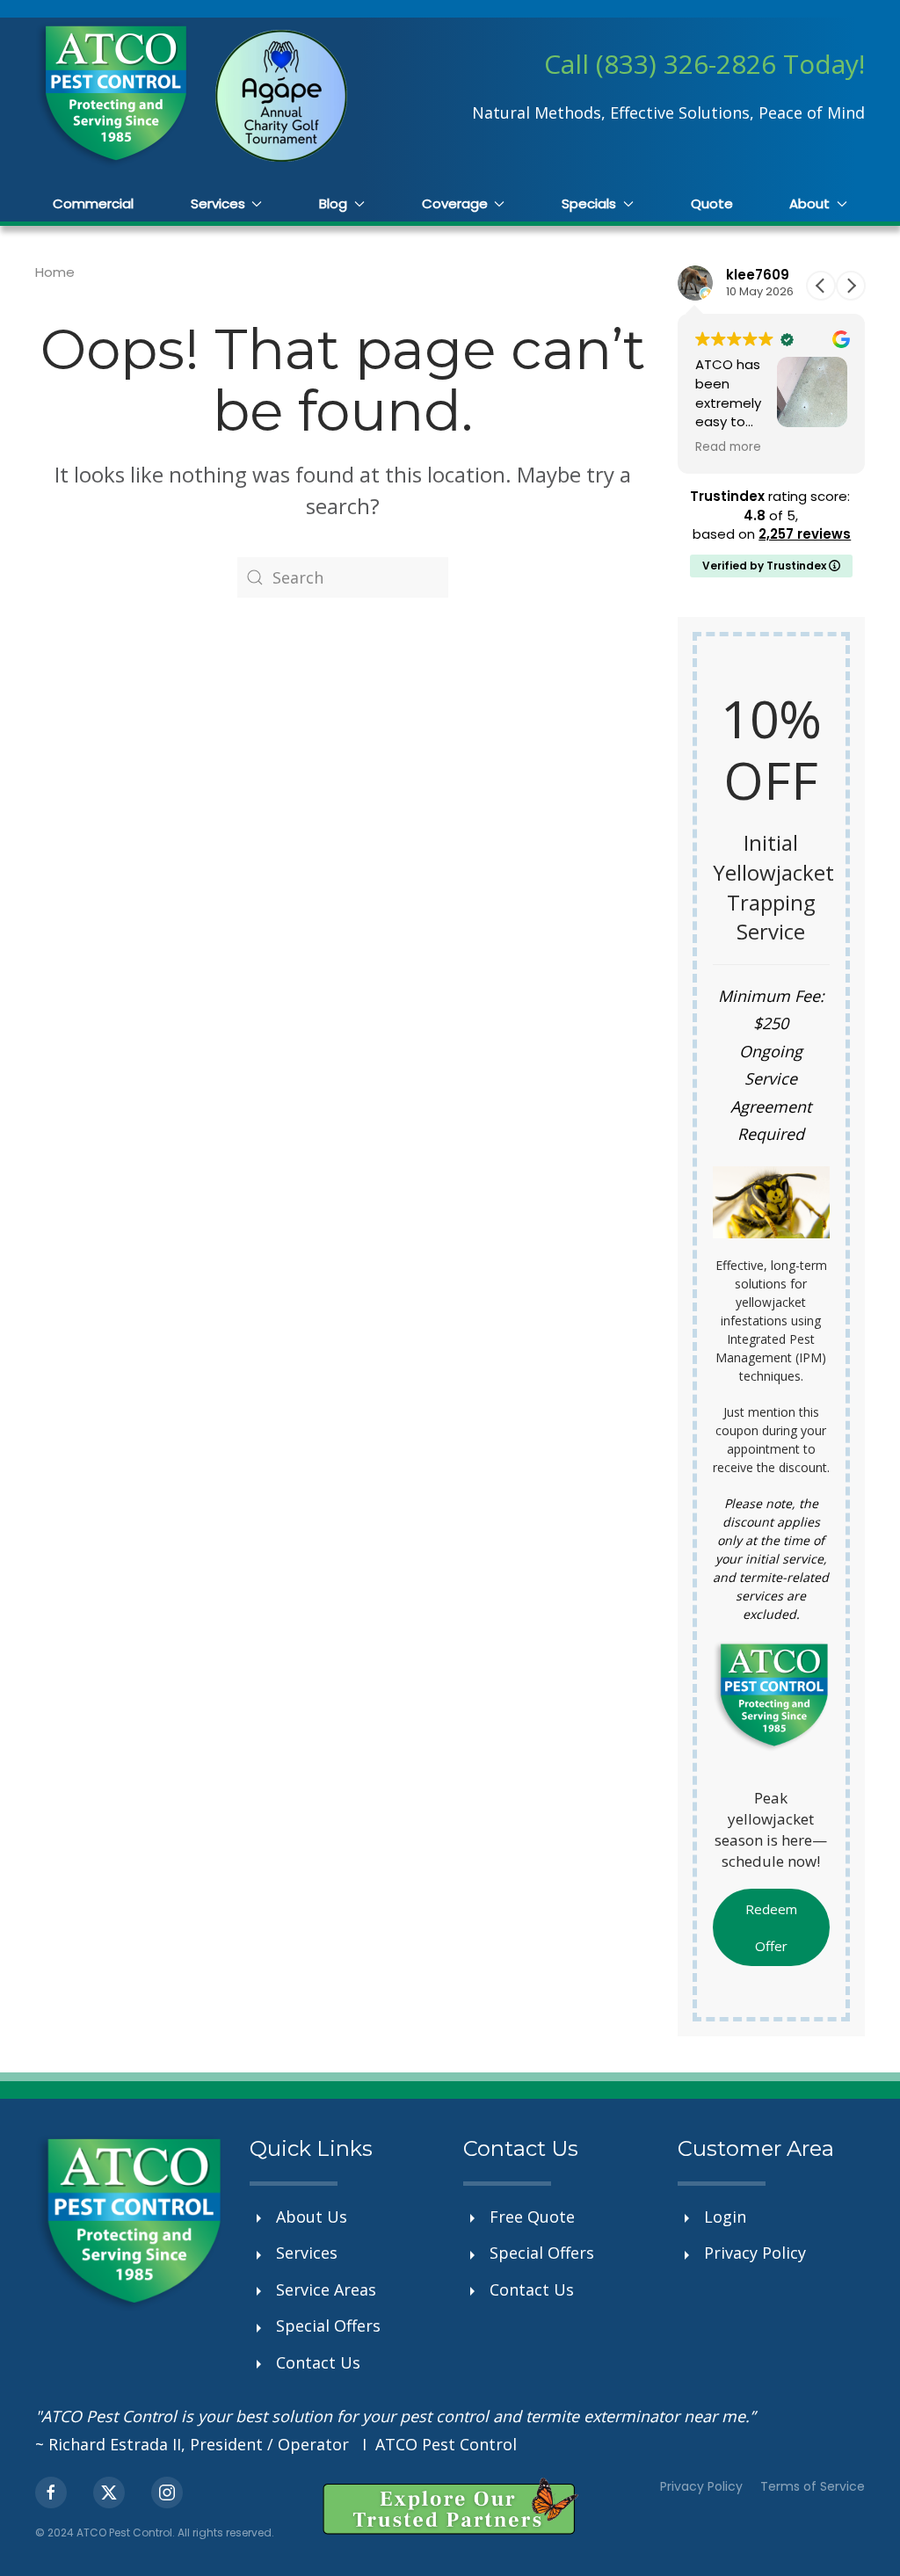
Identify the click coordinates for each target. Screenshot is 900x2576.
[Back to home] (112, 95)
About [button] (809, 203)
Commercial (93, 203)
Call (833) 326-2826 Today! (704, 64)
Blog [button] (333, 203)
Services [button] (218, 203)
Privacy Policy (701, 2486)
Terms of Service (813, 2486)
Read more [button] (728, 447)
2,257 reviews (805, 534)
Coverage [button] (455, 203)
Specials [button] (589, 203)
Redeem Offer (771, 1927)
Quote (712, 203)
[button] (851, 286)
